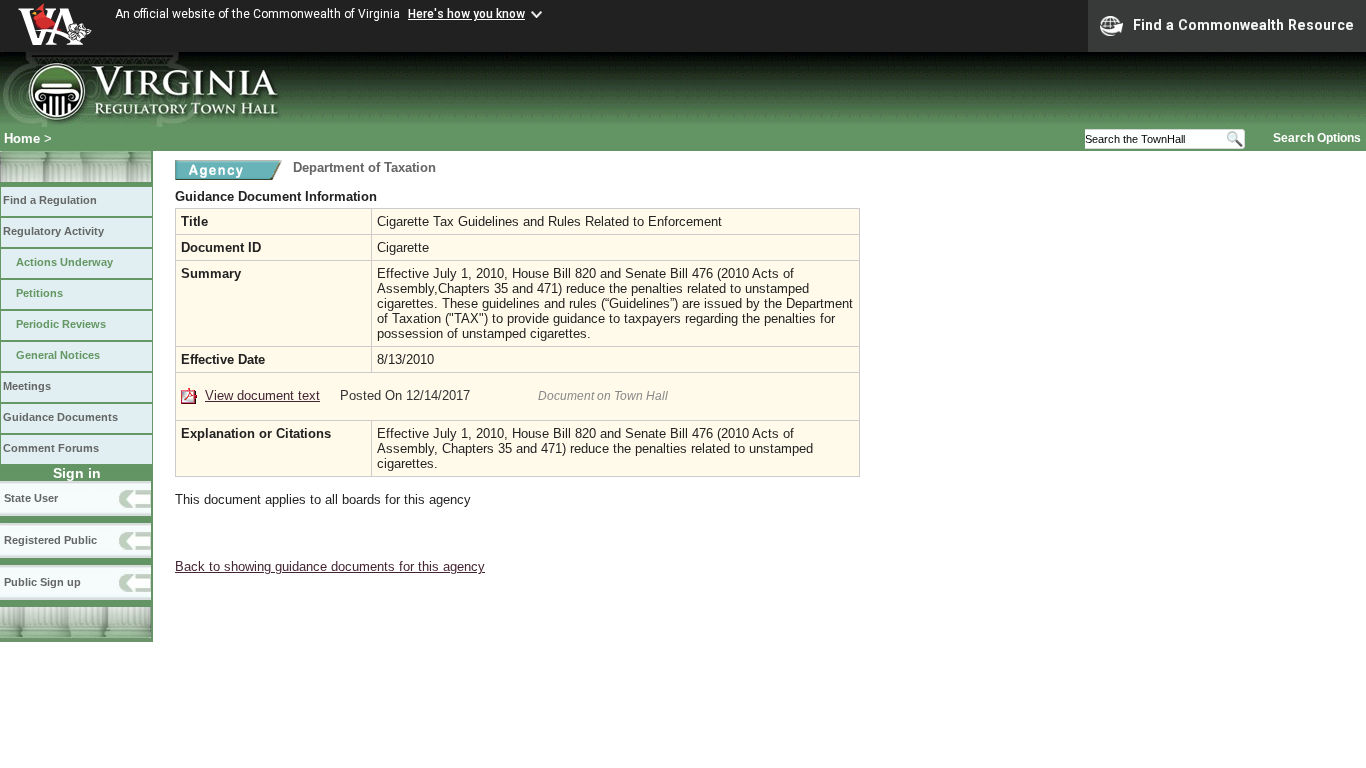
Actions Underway (64, 262)
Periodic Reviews (61, 324)
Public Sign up (42, 582)
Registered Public (50, 540)
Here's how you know (466, 14)
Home (22, 138)
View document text (262, 395)
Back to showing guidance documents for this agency (330, 566)
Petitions (39, 293)
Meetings (27, 386)
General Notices (58, 355)
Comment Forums (51, 448)
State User (31, 498)
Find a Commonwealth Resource (1243, 25)
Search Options (1317, 138)
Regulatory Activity (53, 231)
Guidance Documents (60, 417)
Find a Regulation (50, 200)
